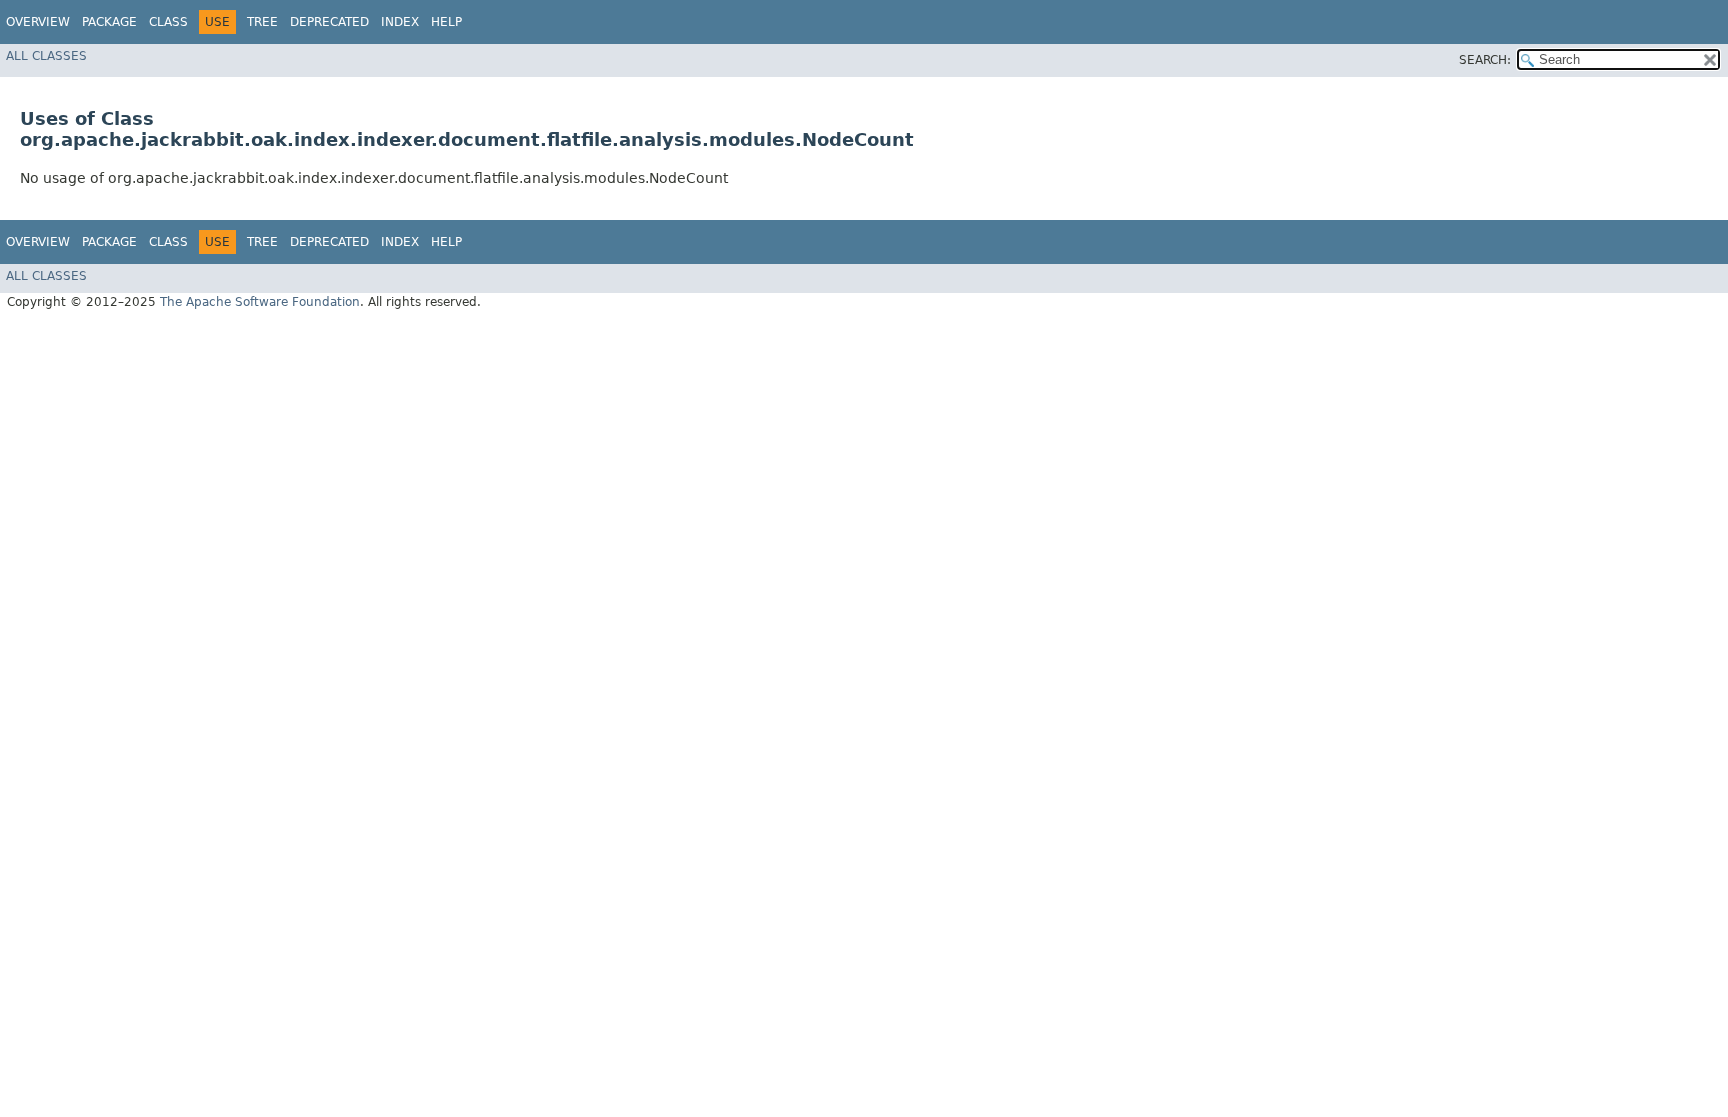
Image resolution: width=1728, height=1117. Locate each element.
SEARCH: (1485, 60)
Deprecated (329, 22)
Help (446, 22)
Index (400, 22)
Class (168, 22)
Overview (38, 22)
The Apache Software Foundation (260, 302)
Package (109, 22)
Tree (262, 22)
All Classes (46, 56)
